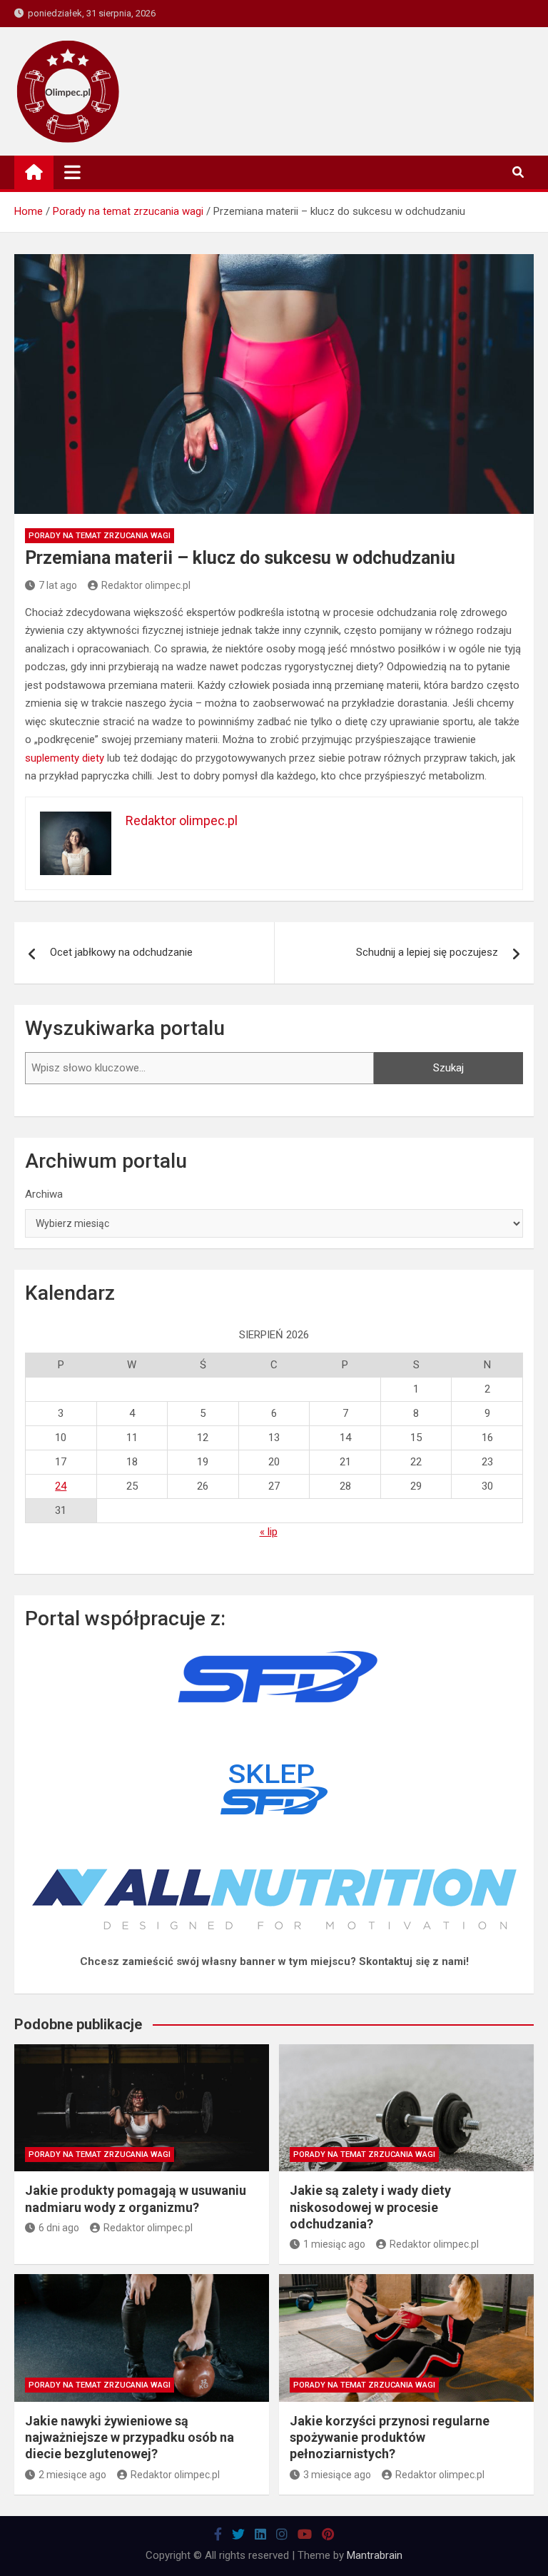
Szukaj (448, 1068)
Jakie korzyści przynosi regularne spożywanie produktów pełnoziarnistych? (390, 2438)
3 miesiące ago (337, 2475)
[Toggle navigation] (72, 172)
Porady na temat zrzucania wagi (100, 536)
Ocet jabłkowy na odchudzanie (121, 952)
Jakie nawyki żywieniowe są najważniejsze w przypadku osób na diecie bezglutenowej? (130, 2438)
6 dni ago (59, 2228)
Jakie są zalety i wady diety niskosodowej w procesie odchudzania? (370, 2207)
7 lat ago (58, 585)
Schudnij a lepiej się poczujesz (427, 952)
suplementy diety (65, 758)
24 (61, 1486)
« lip (269, 1532)
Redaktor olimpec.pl (146, 585)
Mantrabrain (375, 2555)
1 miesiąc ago (334, 2244)
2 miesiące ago (72, 2475)
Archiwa (44, 1194)
